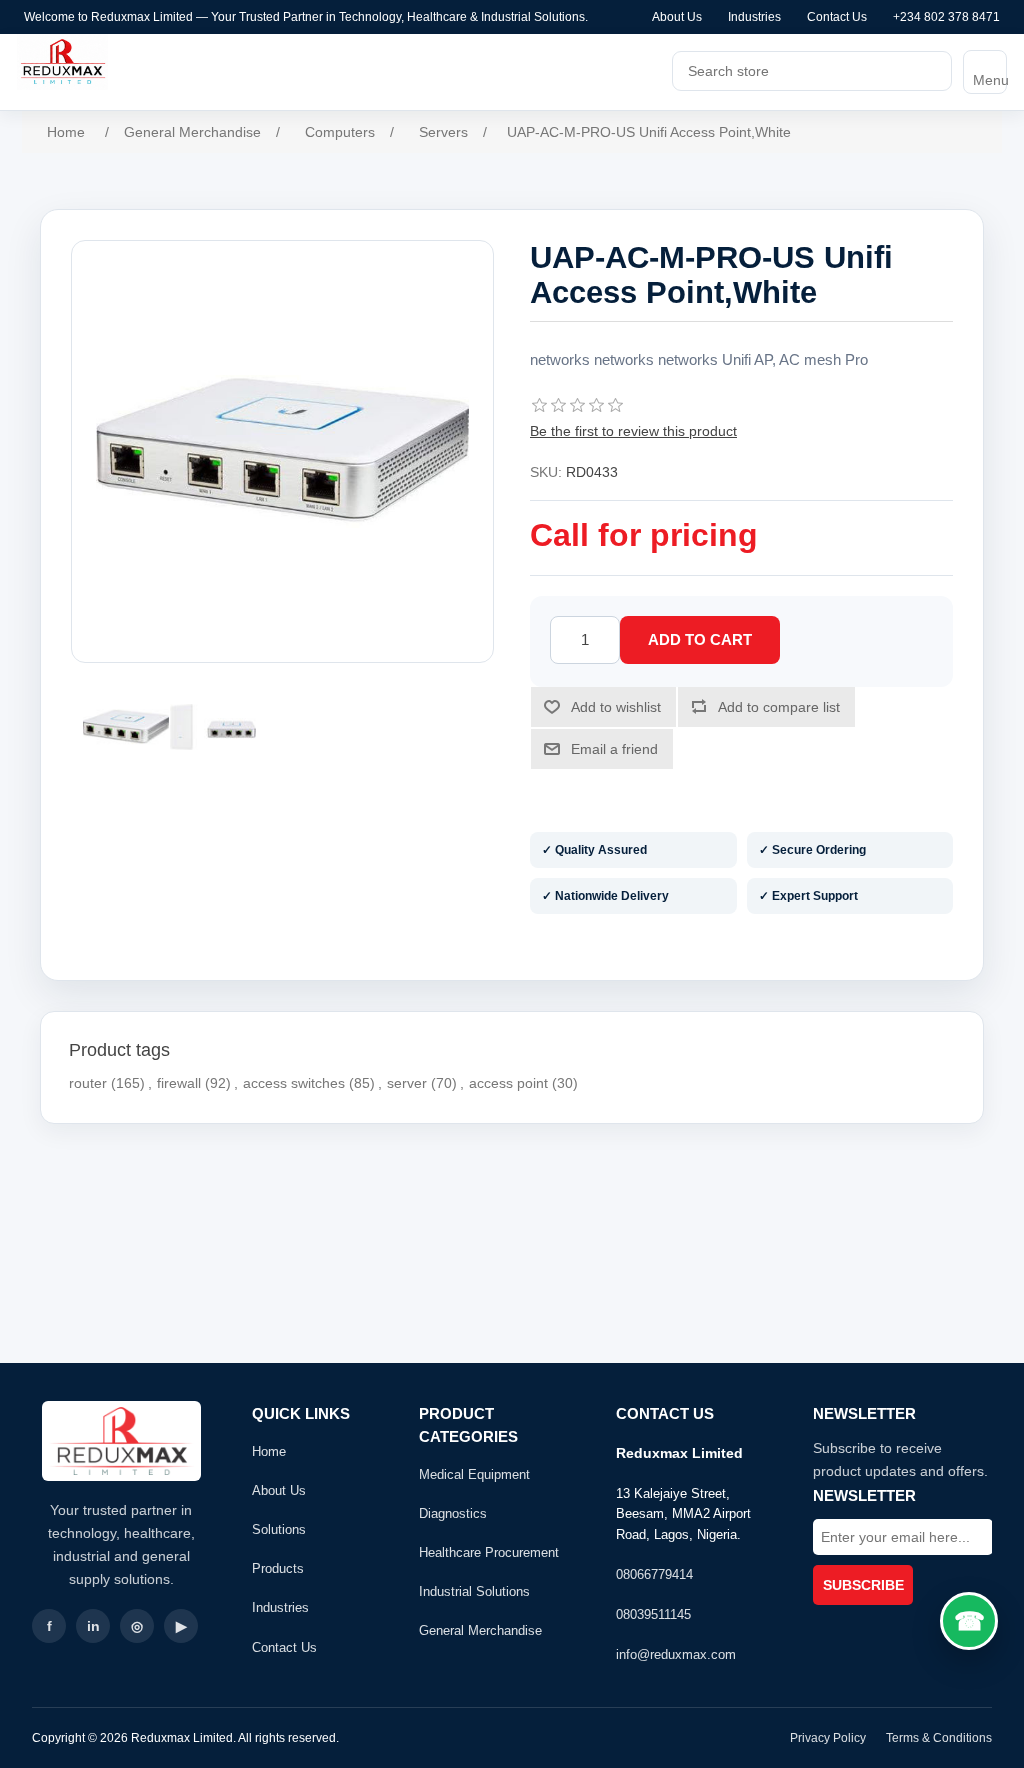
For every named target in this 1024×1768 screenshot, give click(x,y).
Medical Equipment (474, 1474)
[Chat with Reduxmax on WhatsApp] (969, 1621)
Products (278, 1568)
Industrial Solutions (474, 1591)
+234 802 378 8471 (946, 17)
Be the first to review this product (633, 431)
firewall (179, 1083)
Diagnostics (453, 1513)
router (88, 1083)
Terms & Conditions (939, 1738)
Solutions (279, 1529)
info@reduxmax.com (676, 1654)
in (93, 1626)
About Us (677, 17)
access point (508, 1083)
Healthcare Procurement (489, 1552)
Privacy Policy (828, 1738)
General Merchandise (480, 1630)
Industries (754, 17)
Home (269, 1451)
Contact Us (837, 17)
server (407, 1083)
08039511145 (653, 1614)
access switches (294, 1083)
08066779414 (654, 1574)
